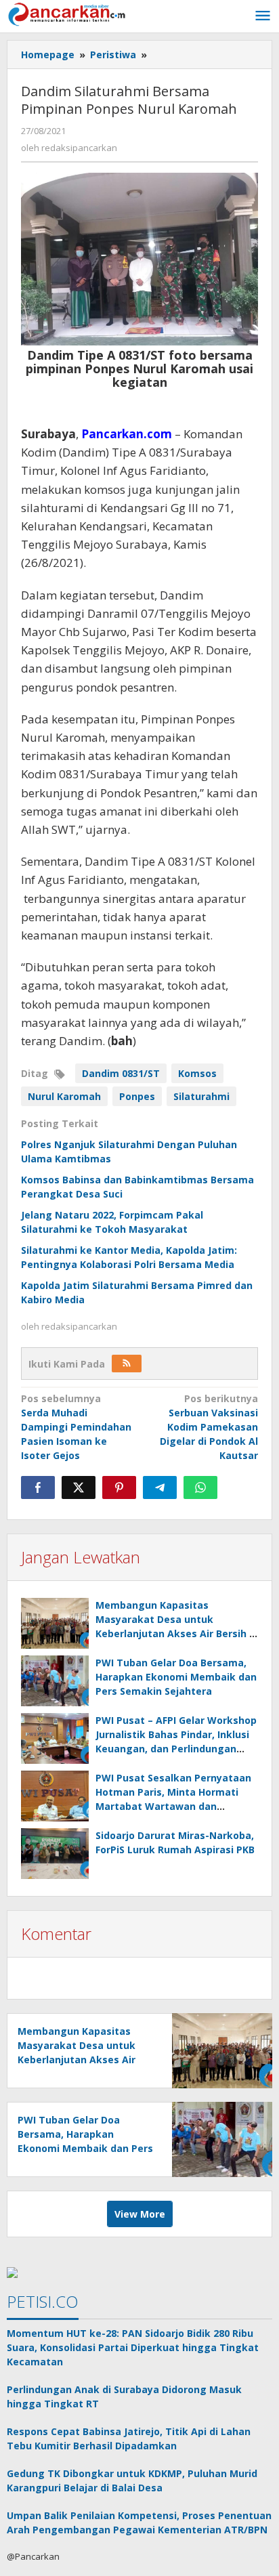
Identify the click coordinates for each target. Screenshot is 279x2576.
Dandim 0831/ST (121, 1073)
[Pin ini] (119, 1487)
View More (140, 2214)
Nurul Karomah (64, 1096)
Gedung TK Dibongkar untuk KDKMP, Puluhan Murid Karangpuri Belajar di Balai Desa (132, 2480)
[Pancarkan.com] (68, 13)
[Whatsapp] (200, 1487)
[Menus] (263, 16)
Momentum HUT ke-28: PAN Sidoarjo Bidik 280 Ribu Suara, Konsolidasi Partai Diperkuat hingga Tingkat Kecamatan (133, 2347)
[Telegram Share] (160, 1487)
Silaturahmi (201, 1096)
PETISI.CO (43, 2301)
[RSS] (127, 1364)
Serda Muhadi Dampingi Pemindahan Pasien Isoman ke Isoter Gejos (76, 1427)
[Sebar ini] (38, 1487)
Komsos (197, 1073)
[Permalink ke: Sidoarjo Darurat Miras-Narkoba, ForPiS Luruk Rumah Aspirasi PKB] (55, 1854)
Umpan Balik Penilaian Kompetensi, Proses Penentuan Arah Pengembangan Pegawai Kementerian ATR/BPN (139, 2522)
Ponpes (137, 1096)
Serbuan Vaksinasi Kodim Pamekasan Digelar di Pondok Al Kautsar (209, 1427)
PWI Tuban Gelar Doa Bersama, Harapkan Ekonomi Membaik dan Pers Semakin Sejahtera (176, 1677)
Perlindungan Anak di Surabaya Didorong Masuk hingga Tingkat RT (124, 2396)
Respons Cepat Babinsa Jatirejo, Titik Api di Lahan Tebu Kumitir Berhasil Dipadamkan (129, 2438)
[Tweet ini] (79, 1487)
